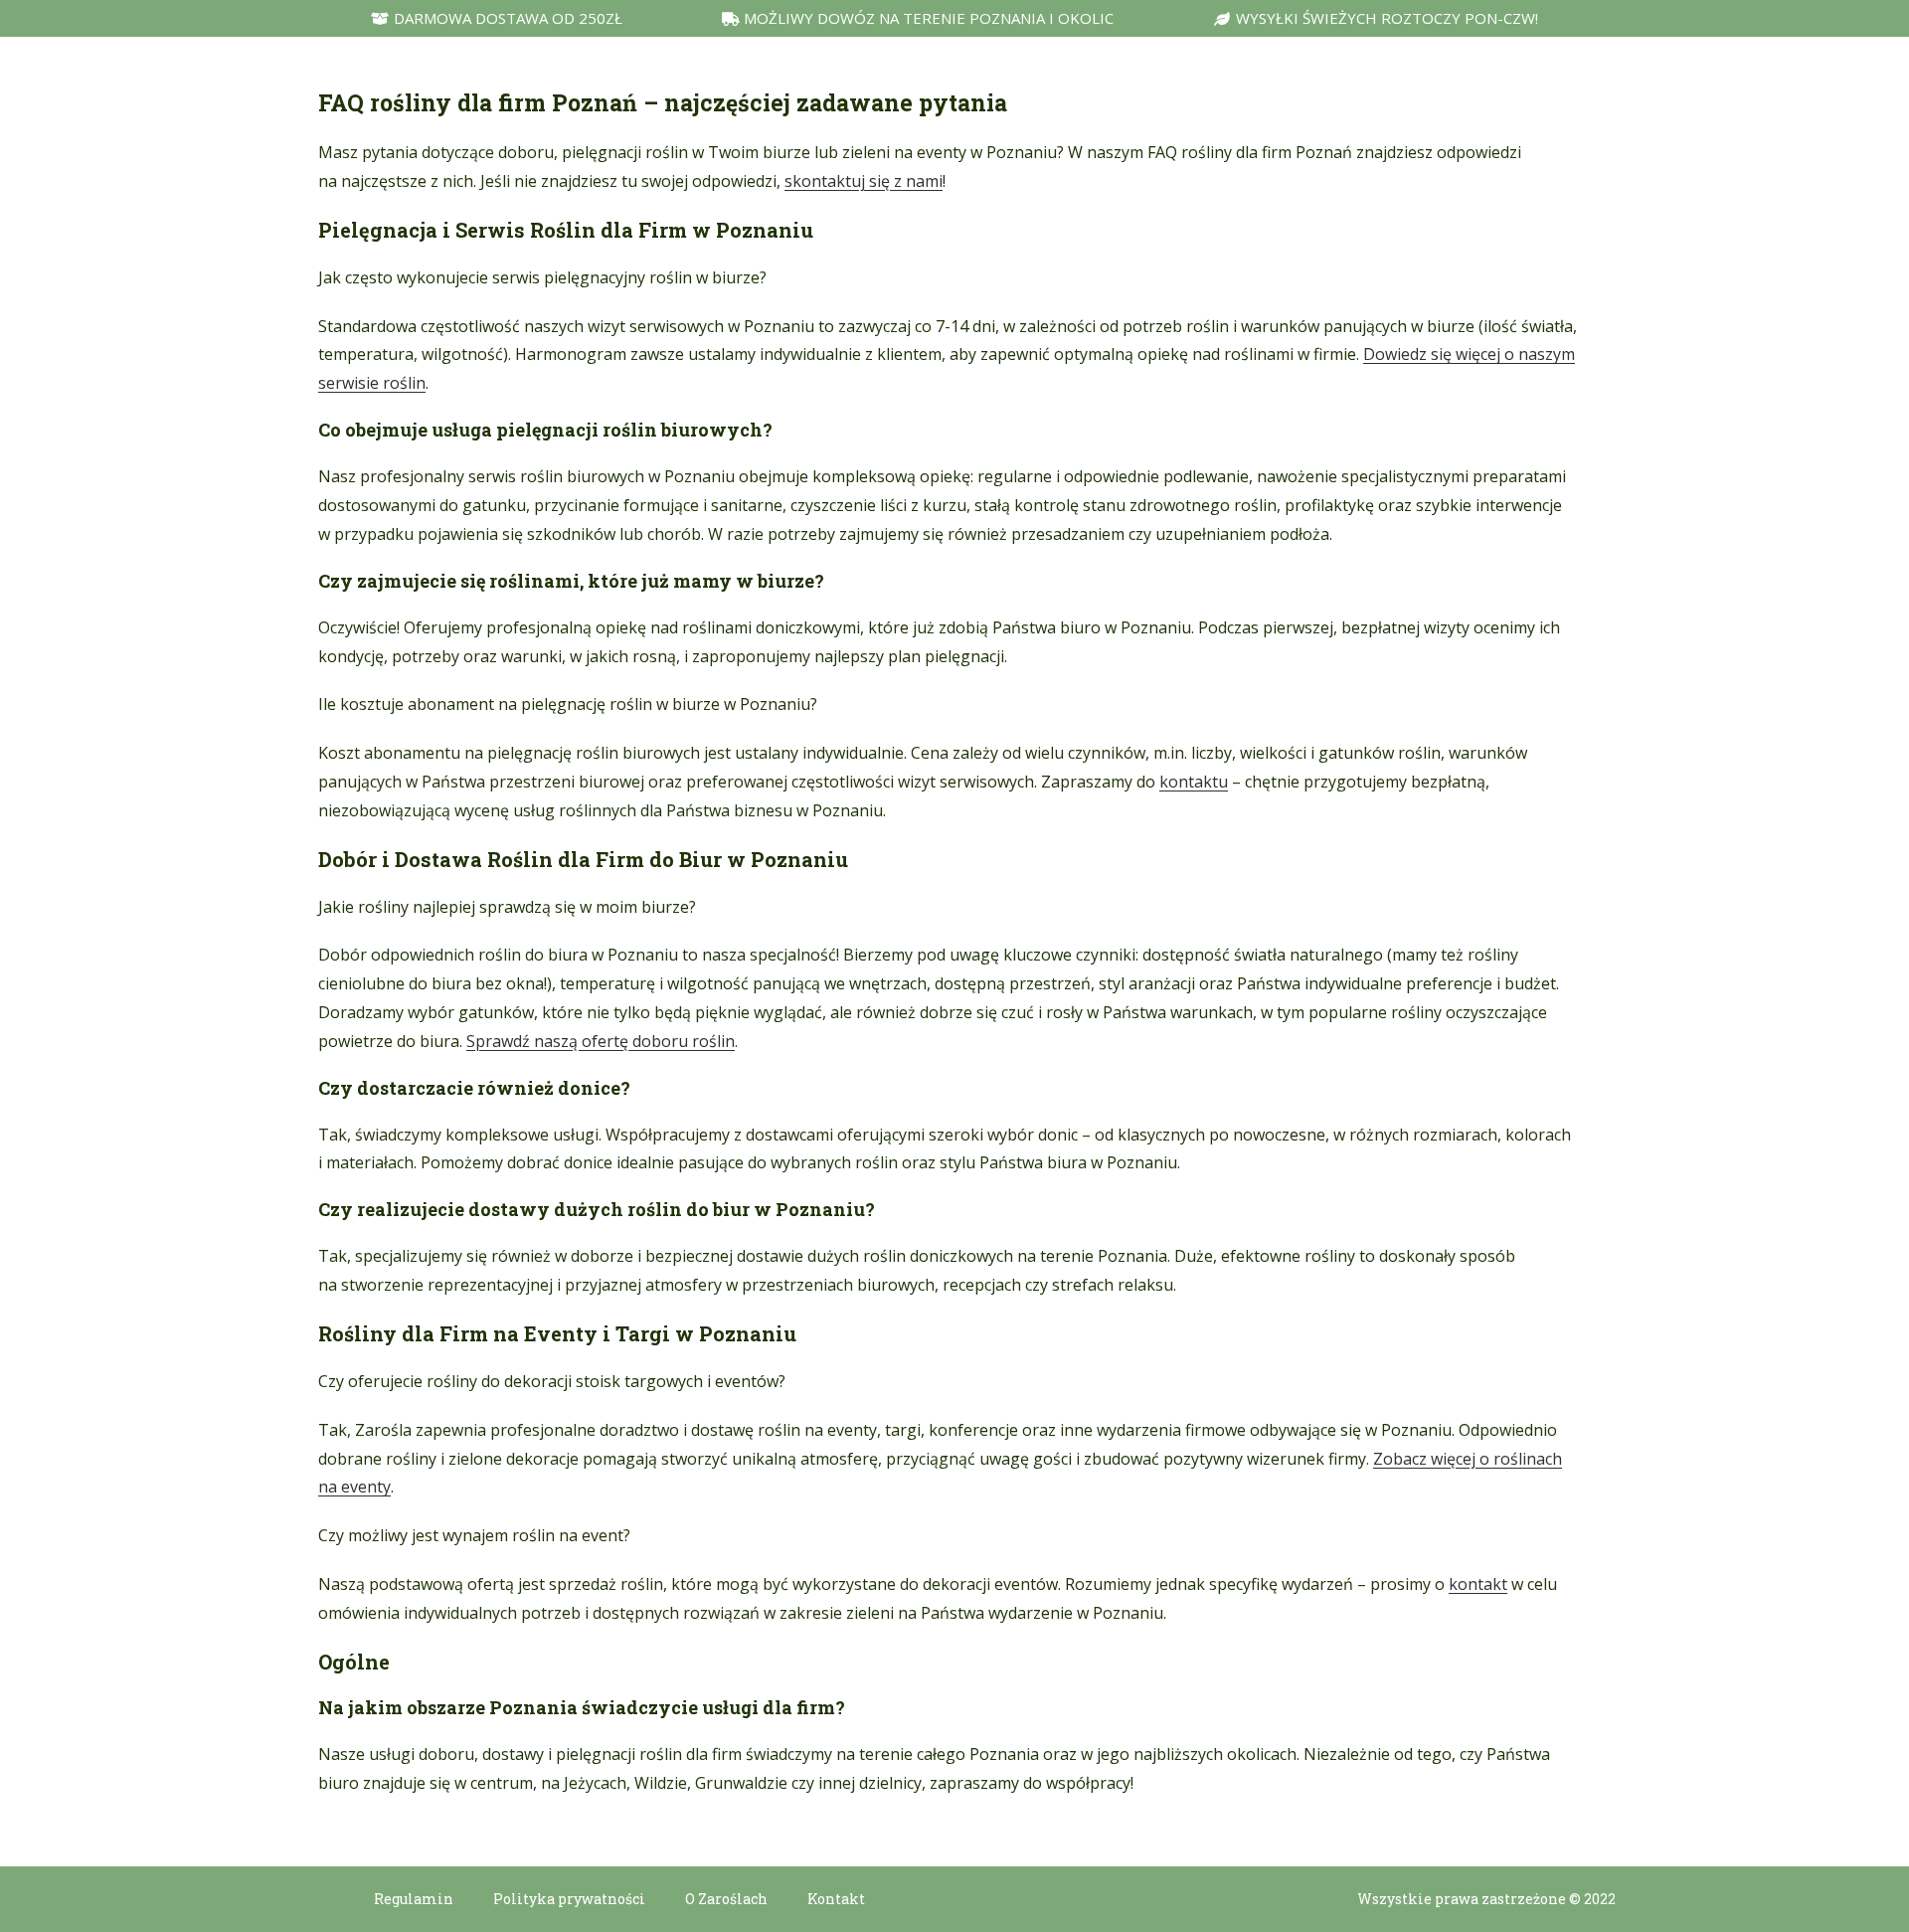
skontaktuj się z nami (864, 181)
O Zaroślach (726, 1899)
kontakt (1478, 1584)
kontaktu (1194, 782)
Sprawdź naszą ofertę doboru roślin (601, 1041)
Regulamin (414, 1899)
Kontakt (836, 1899)
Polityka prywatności (569, 1899)
